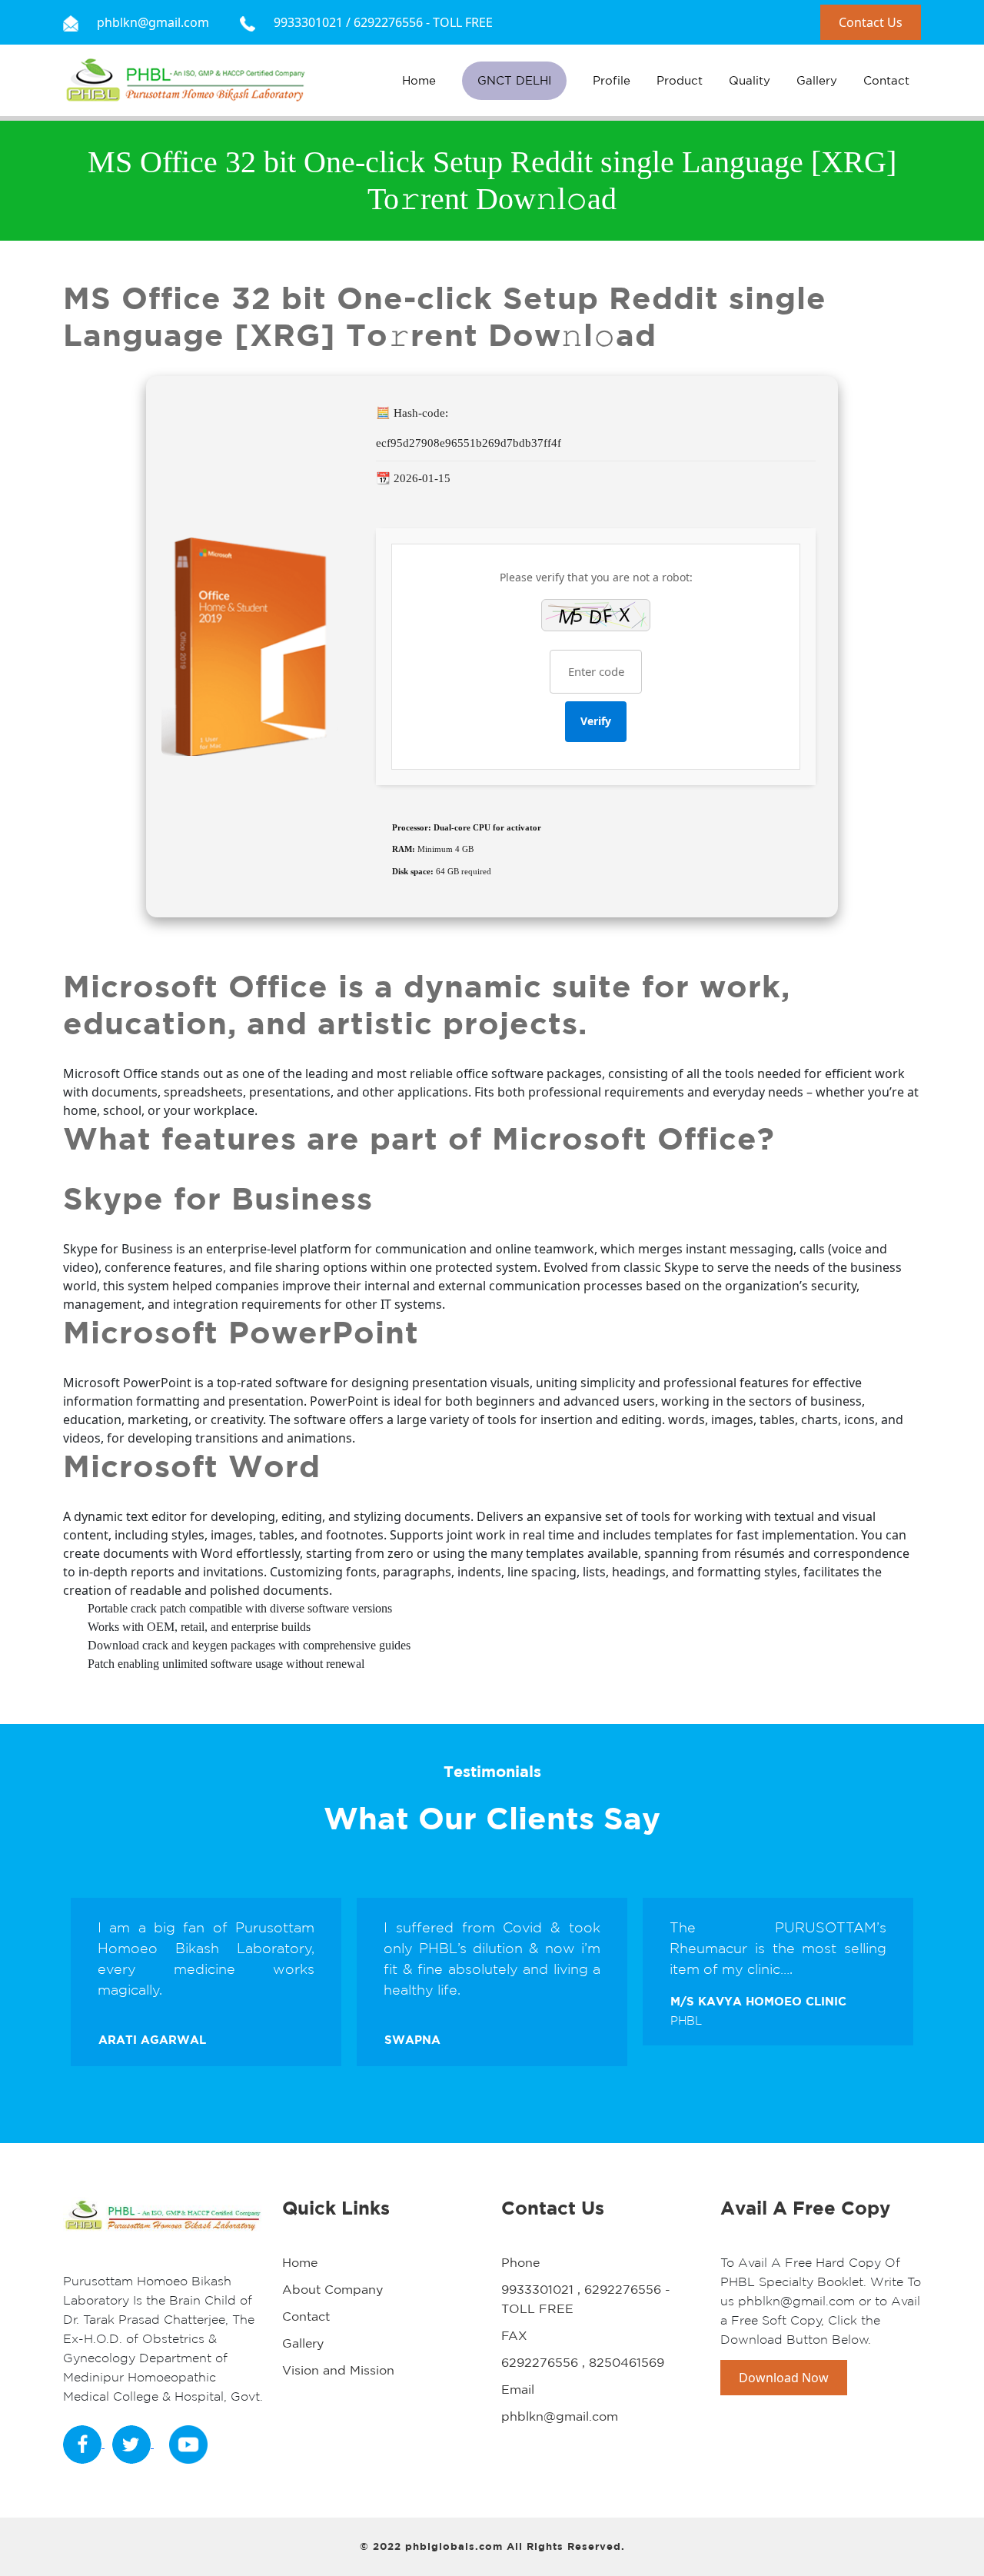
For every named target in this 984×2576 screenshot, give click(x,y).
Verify (596, 721)
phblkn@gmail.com (560, 2416)
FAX (514, 2335)
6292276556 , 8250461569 (583, 2362)
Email (518, 2389)
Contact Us (871, 22)
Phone (520, 2262)
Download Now (784, 2378)
